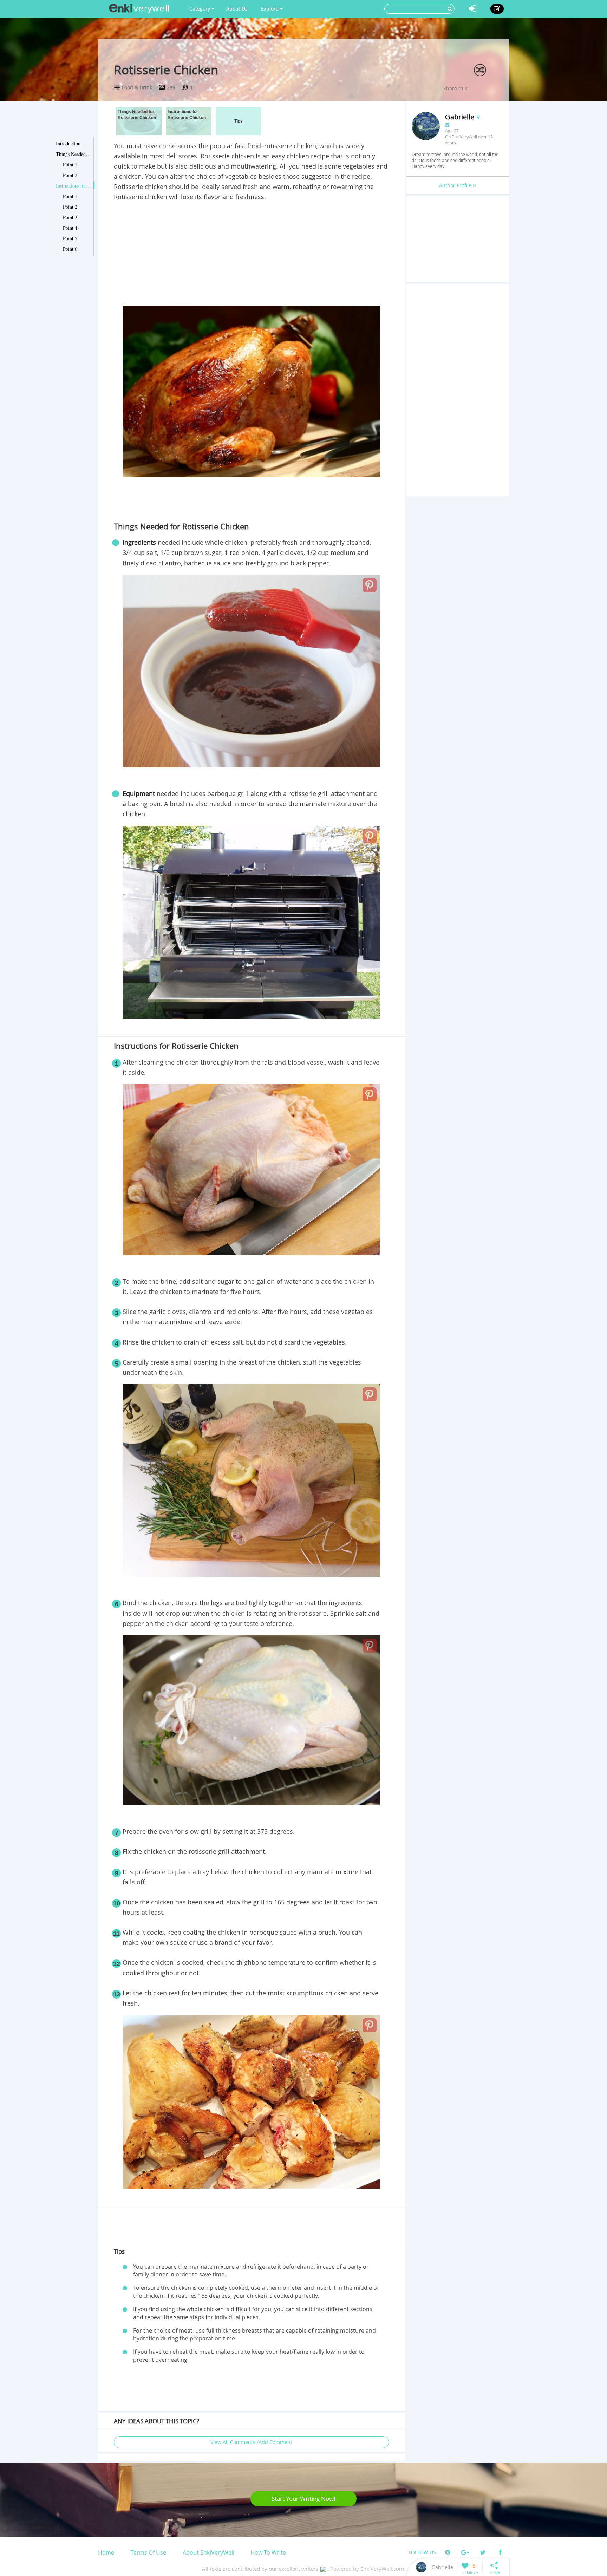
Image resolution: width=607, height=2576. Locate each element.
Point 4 (70, 228)
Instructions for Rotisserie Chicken (73, 186)
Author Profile (456, 185)
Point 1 (70, 165)
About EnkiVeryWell (208, 2552)
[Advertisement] (251, 255)
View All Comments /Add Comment (251, 2442)
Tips (239, 121)
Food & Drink (137, 87)
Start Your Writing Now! (303, 2499)
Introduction (68, 143)
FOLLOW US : (424, 2552)
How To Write (268, 2552)
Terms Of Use (148, 2552)
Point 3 (70, 217)
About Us (237, 9)
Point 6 (70, 249)
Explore (270, 9)
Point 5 (70, 238)
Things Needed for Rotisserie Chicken (73, 154)
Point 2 (70, 175)
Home (106, 2552)
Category (200, 9)
